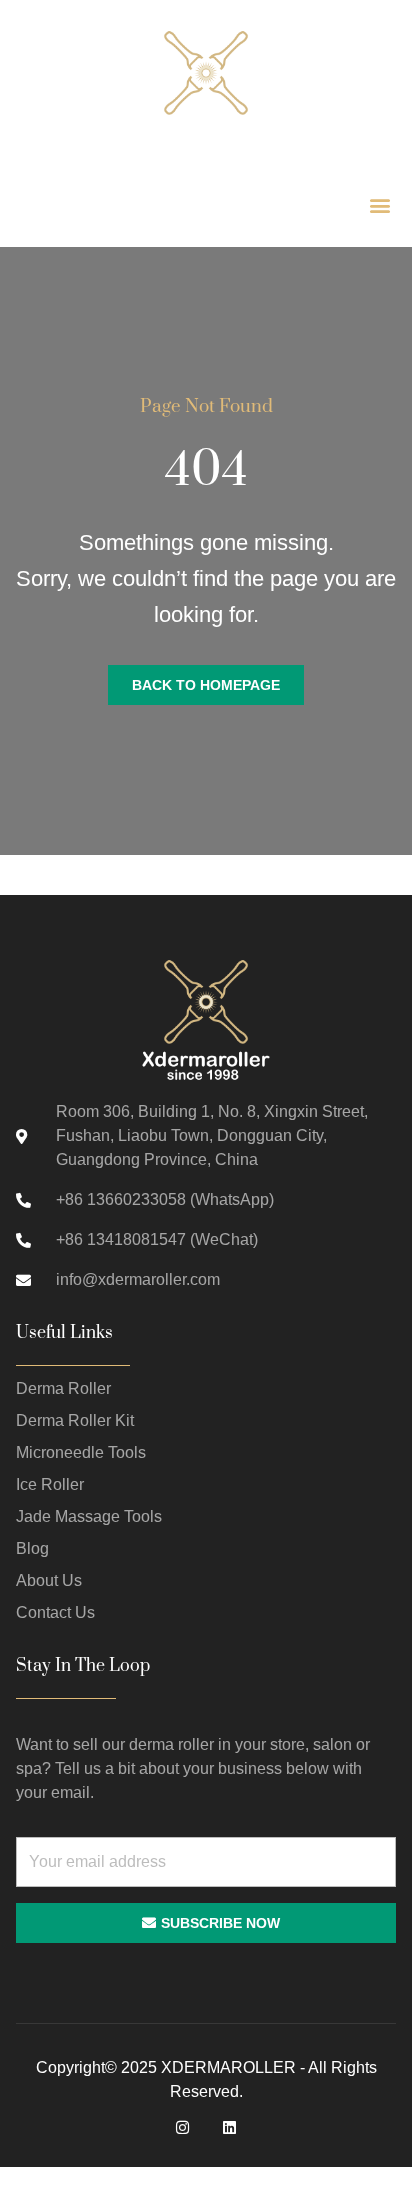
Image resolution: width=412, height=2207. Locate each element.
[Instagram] (182, 2127)
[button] (379, 204)
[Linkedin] (229, 2127)
